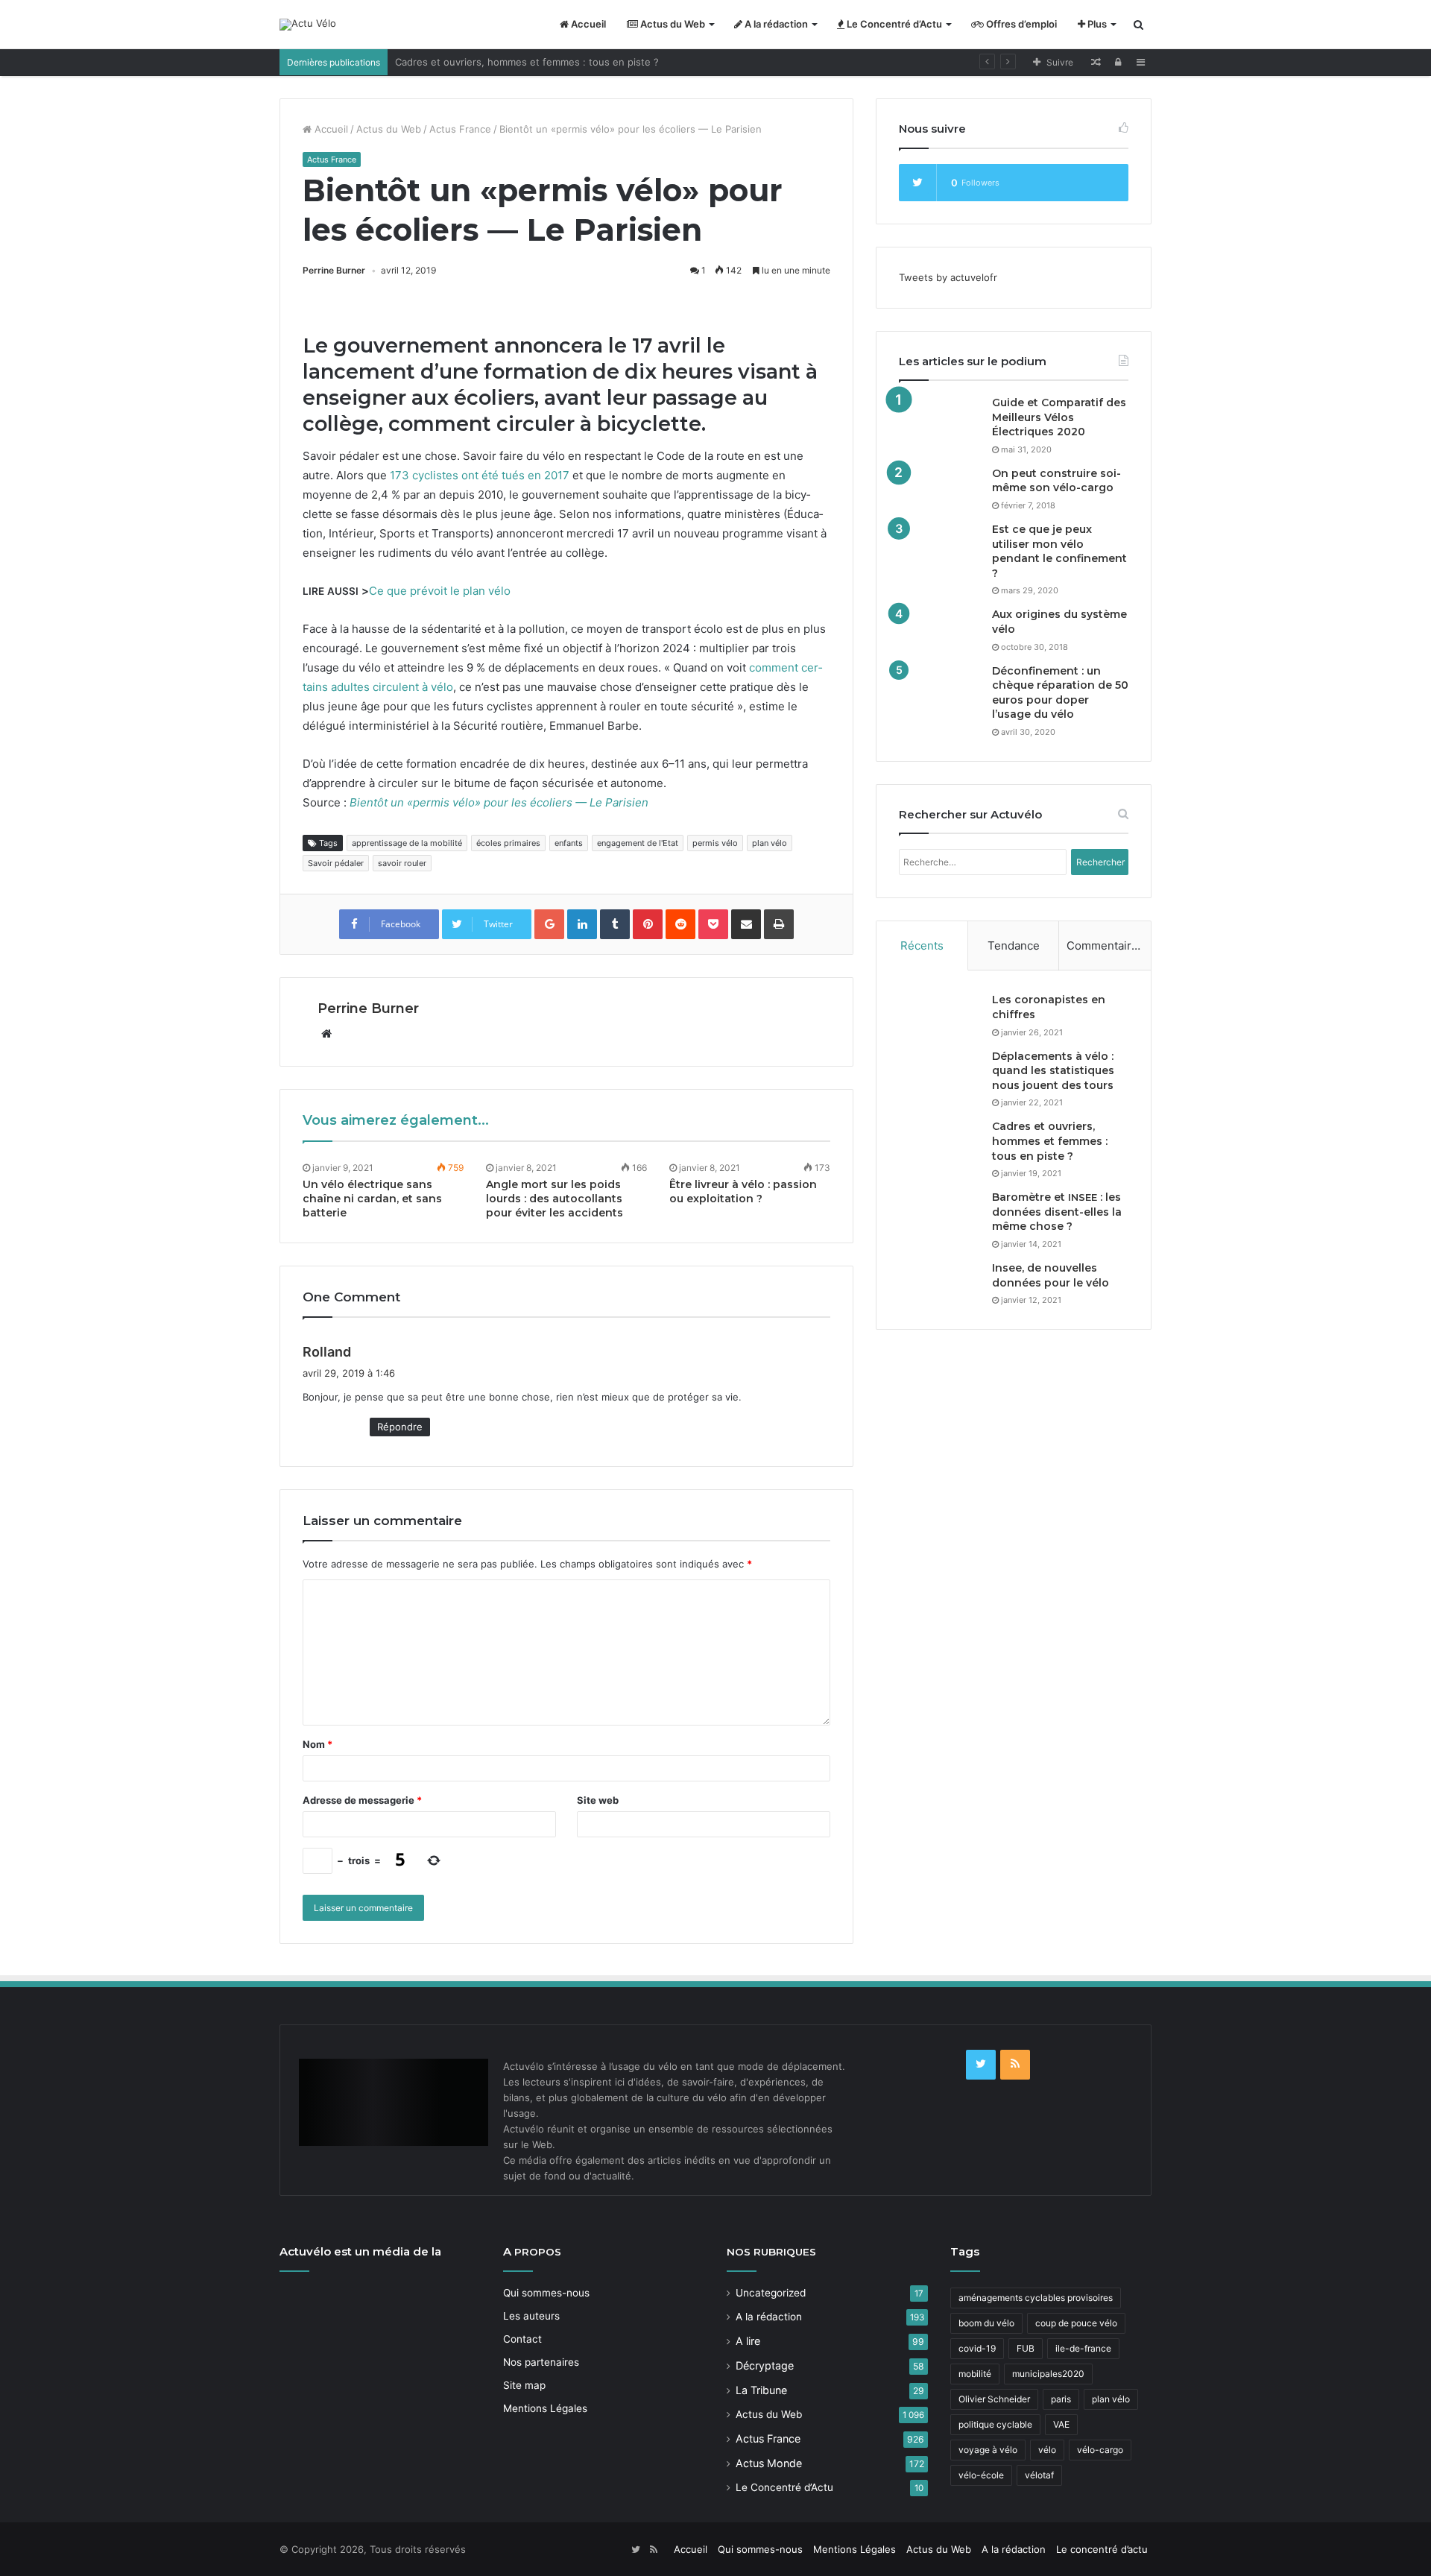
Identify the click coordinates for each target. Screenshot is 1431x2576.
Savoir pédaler (336, 863)
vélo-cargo (1100, 2450)
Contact (522, 2339)
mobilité (975, 2374)
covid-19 (977, 2348)
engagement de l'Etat (638, 843)
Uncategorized (771, 2293)
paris (1061, 2399)
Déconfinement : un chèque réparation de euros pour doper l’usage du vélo (1060, 693)
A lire (748, 2341)
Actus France (460, 129)
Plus (1096, 24)
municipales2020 (1048, 2374)
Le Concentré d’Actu (893, 24)
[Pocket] (713, 924)
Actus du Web (672, 24)
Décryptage (765, 2365)
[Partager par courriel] (746, 924)
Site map (524, 2385)
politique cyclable (995, 2424)
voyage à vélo (988, 2450)
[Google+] (549, 924)
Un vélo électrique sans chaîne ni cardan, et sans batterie (372, 1199)
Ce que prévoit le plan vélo (440, 591)
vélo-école (981, 2475)
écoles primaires (508, 843)
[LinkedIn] (582, 924)
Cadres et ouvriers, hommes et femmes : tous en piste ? (527, 62)
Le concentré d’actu (1102, 2549)
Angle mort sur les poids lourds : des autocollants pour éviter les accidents (555, 1199)
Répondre (400, 1427)
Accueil (587, 24)
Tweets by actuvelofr (948, 277)
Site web (598, 1800)
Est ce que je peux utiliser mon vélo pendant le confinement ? (1059, 551)
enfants (569, 843)
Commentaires (1105, 946)
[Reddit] (680, 924)
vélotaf (1039, 2475)
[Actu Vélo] (308, 25)
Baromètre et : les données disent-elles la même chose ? (1057, 1212)
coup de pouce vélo (1076, 2323)
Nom (318, 1744)
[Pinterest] (648, 924)
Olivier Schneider (994, 2399)
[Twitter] (981, 2065)
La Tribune (761, 2390)
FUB (1026, 2348)
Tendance (1014, 946)
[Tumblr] (615, 924)
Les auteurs (531, 2316)
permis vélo (715, 843)
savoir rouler (402, 863)
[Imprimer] (779, 924)
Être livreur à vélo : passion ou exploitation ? (743, 1191)
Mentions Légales (545, 2408)
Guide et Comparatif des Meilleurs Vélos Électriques (1059, 417)
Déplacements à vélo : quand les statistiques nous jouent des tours (1053, 1071)
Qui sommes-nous (546, 2293)
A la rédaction (775, 24)
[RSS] (1015, 2065)
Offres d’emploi (1020, 24)
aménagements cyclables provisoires (1036, 2298)
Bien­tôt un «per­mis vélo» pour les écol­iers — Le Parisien (499, 802)
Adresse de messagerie (362, 1800)
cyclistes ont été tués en (480, 475)
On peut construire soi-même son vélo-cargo (1056, 481)
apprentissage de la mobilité (407, 843)
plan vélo (770, 843)
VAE (1061, 2424)
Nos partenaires (541, 2362)
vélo (1047, 2450)
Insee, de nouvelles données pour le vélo (1051, 1275)
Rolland (327, 1352)
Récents (922, 946)
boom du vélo (986, 2323)
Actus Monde (769, 2463)
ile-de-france (1083, 2348)
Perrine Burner (334, 270)
